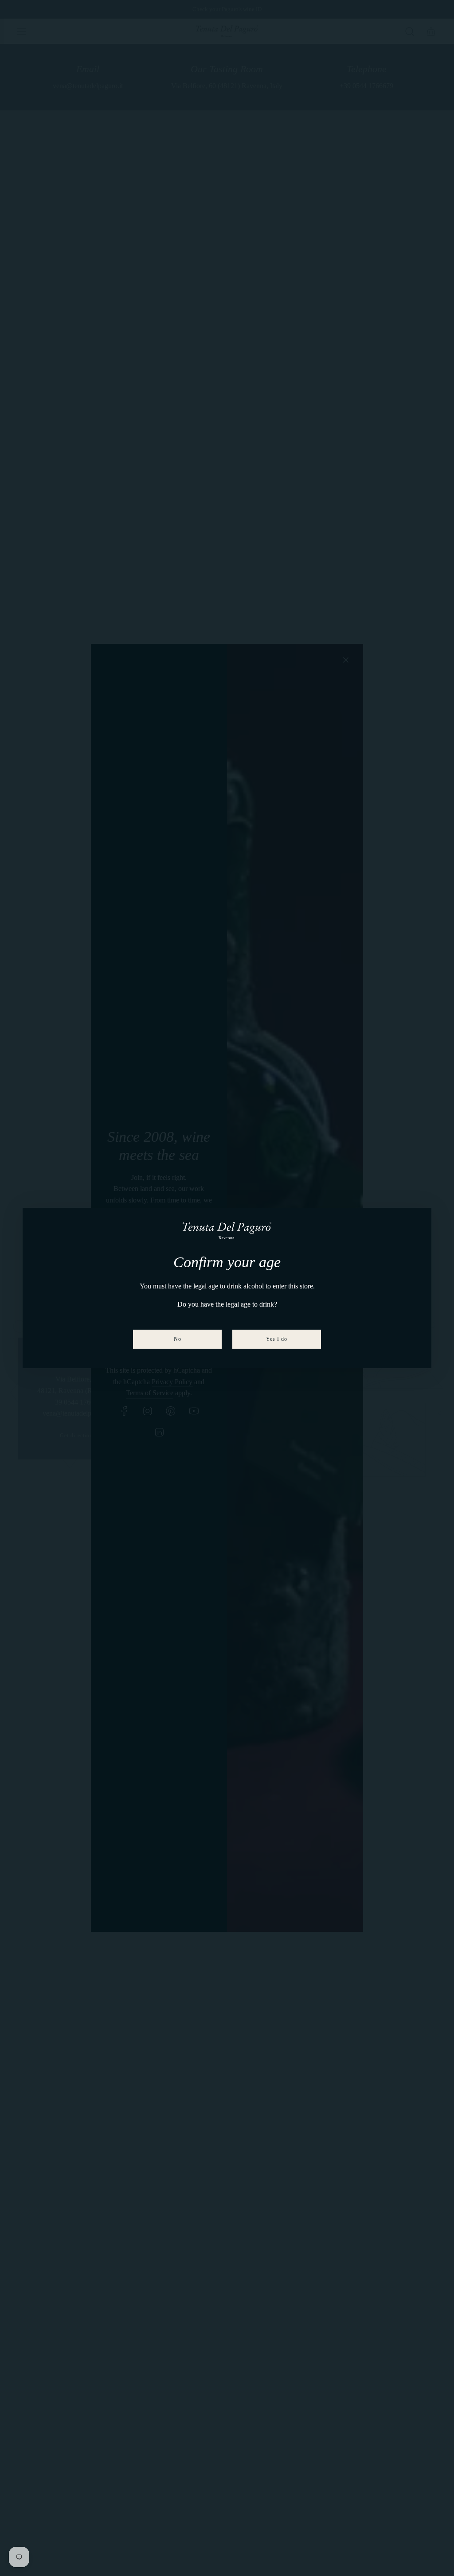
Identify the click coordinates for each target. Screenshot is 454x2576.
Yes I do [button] (277, 1339)
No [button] (178, 1339)
